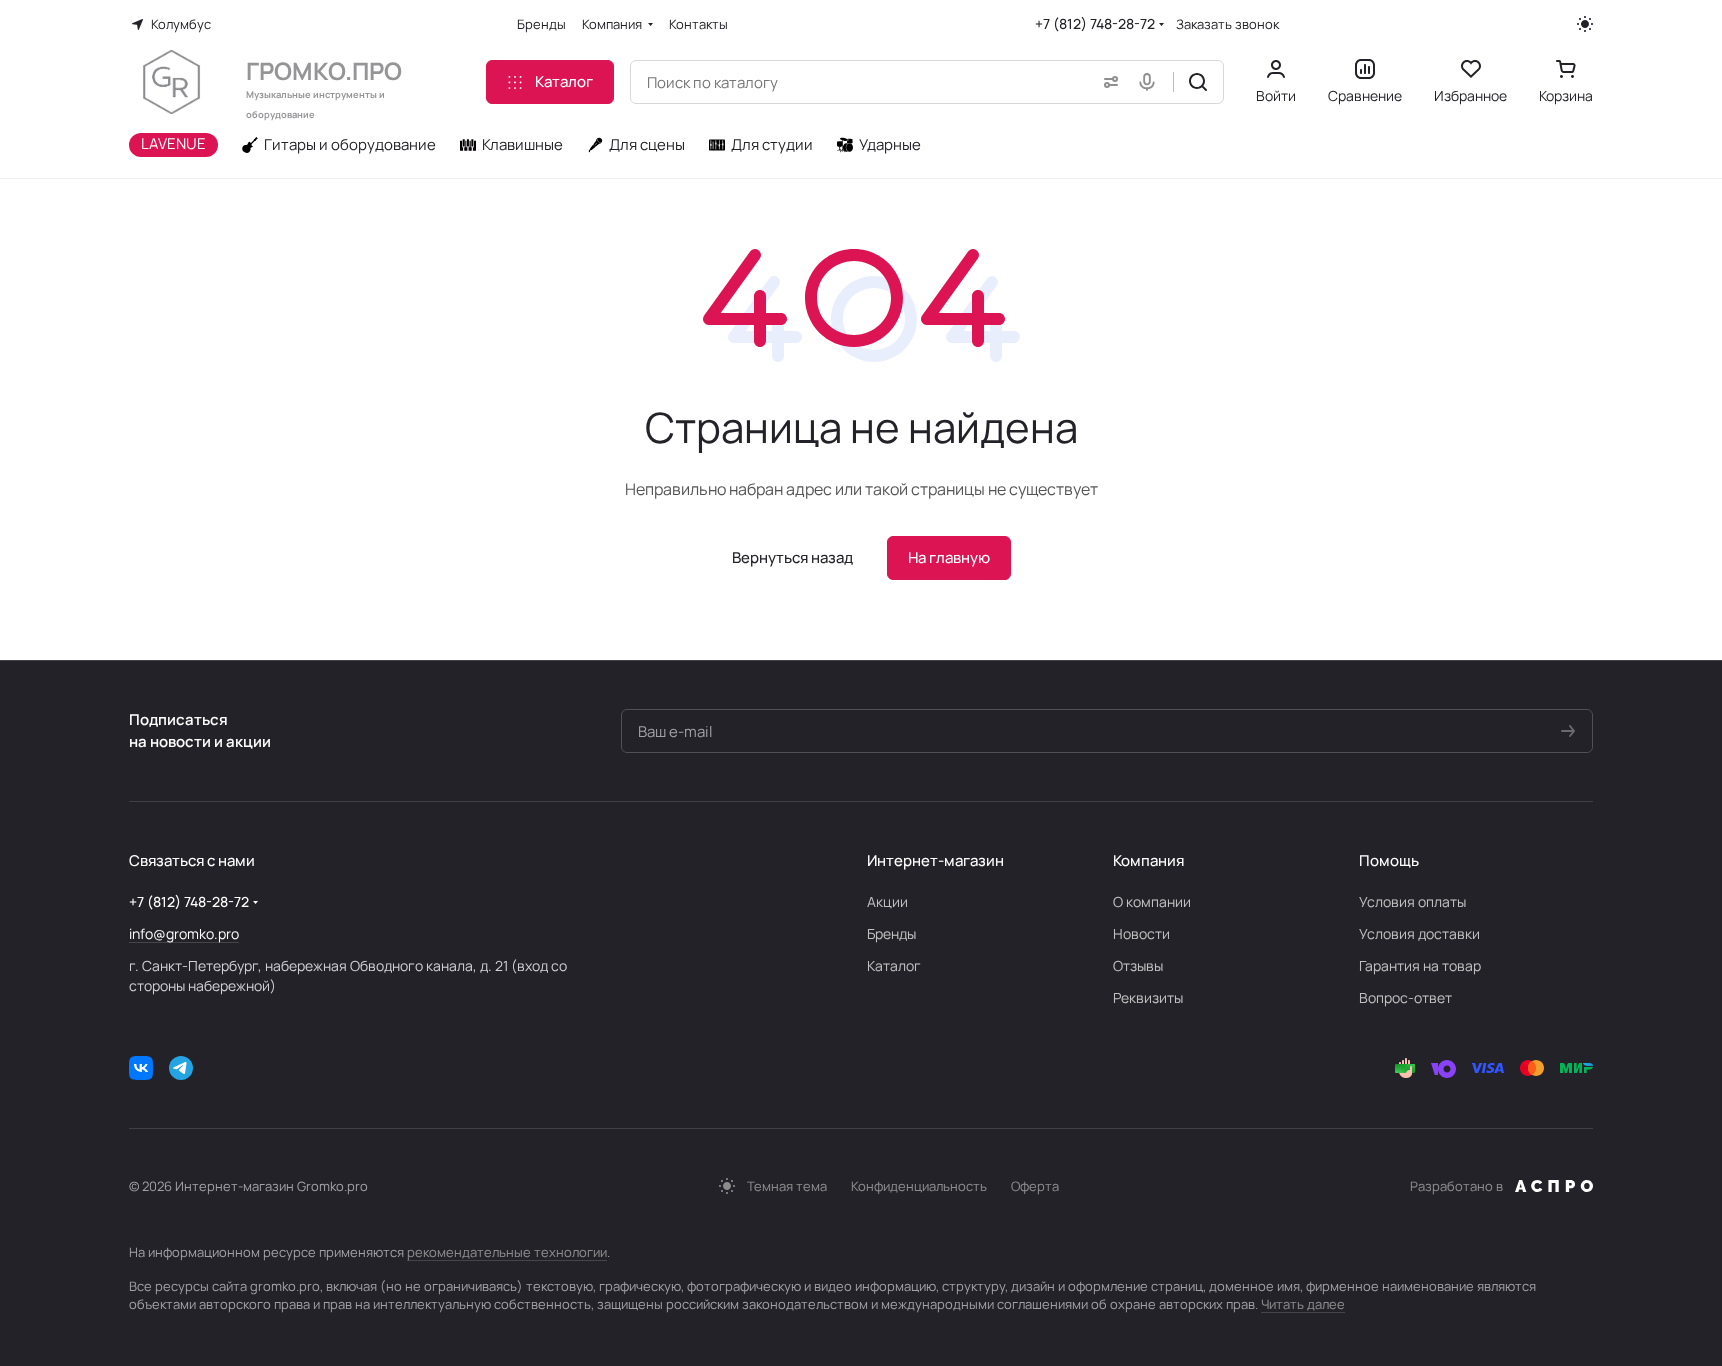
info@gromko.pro (184, 933)
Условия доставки (1419, 933)
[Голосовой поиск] (1151, 82)
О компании (1152, 901)
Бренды (891, 933)
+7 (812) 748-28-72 (1095, 23)
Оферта (1035, 1186)
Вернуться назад (792, 557)
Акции (887, 901)
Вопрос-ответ (1405, 997)
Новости (1141, 933)
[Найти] (1198, 82)
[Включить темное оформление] (1585, 24)
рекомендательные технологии (507, 1252)
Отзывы (1138, 965)
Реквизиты (1148, 997)
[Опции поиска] (1107, 82)
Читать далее (1303, 1304)
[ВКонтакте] (141, 1068)
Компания (1148, 860)
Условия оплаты (1412, 901)
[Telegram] (181, 1068)
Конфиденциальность (919, 1186)
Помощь (1389, 860)
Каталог (894, 965)
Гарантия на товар (1420, 965)
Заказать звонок (1227, 24)
